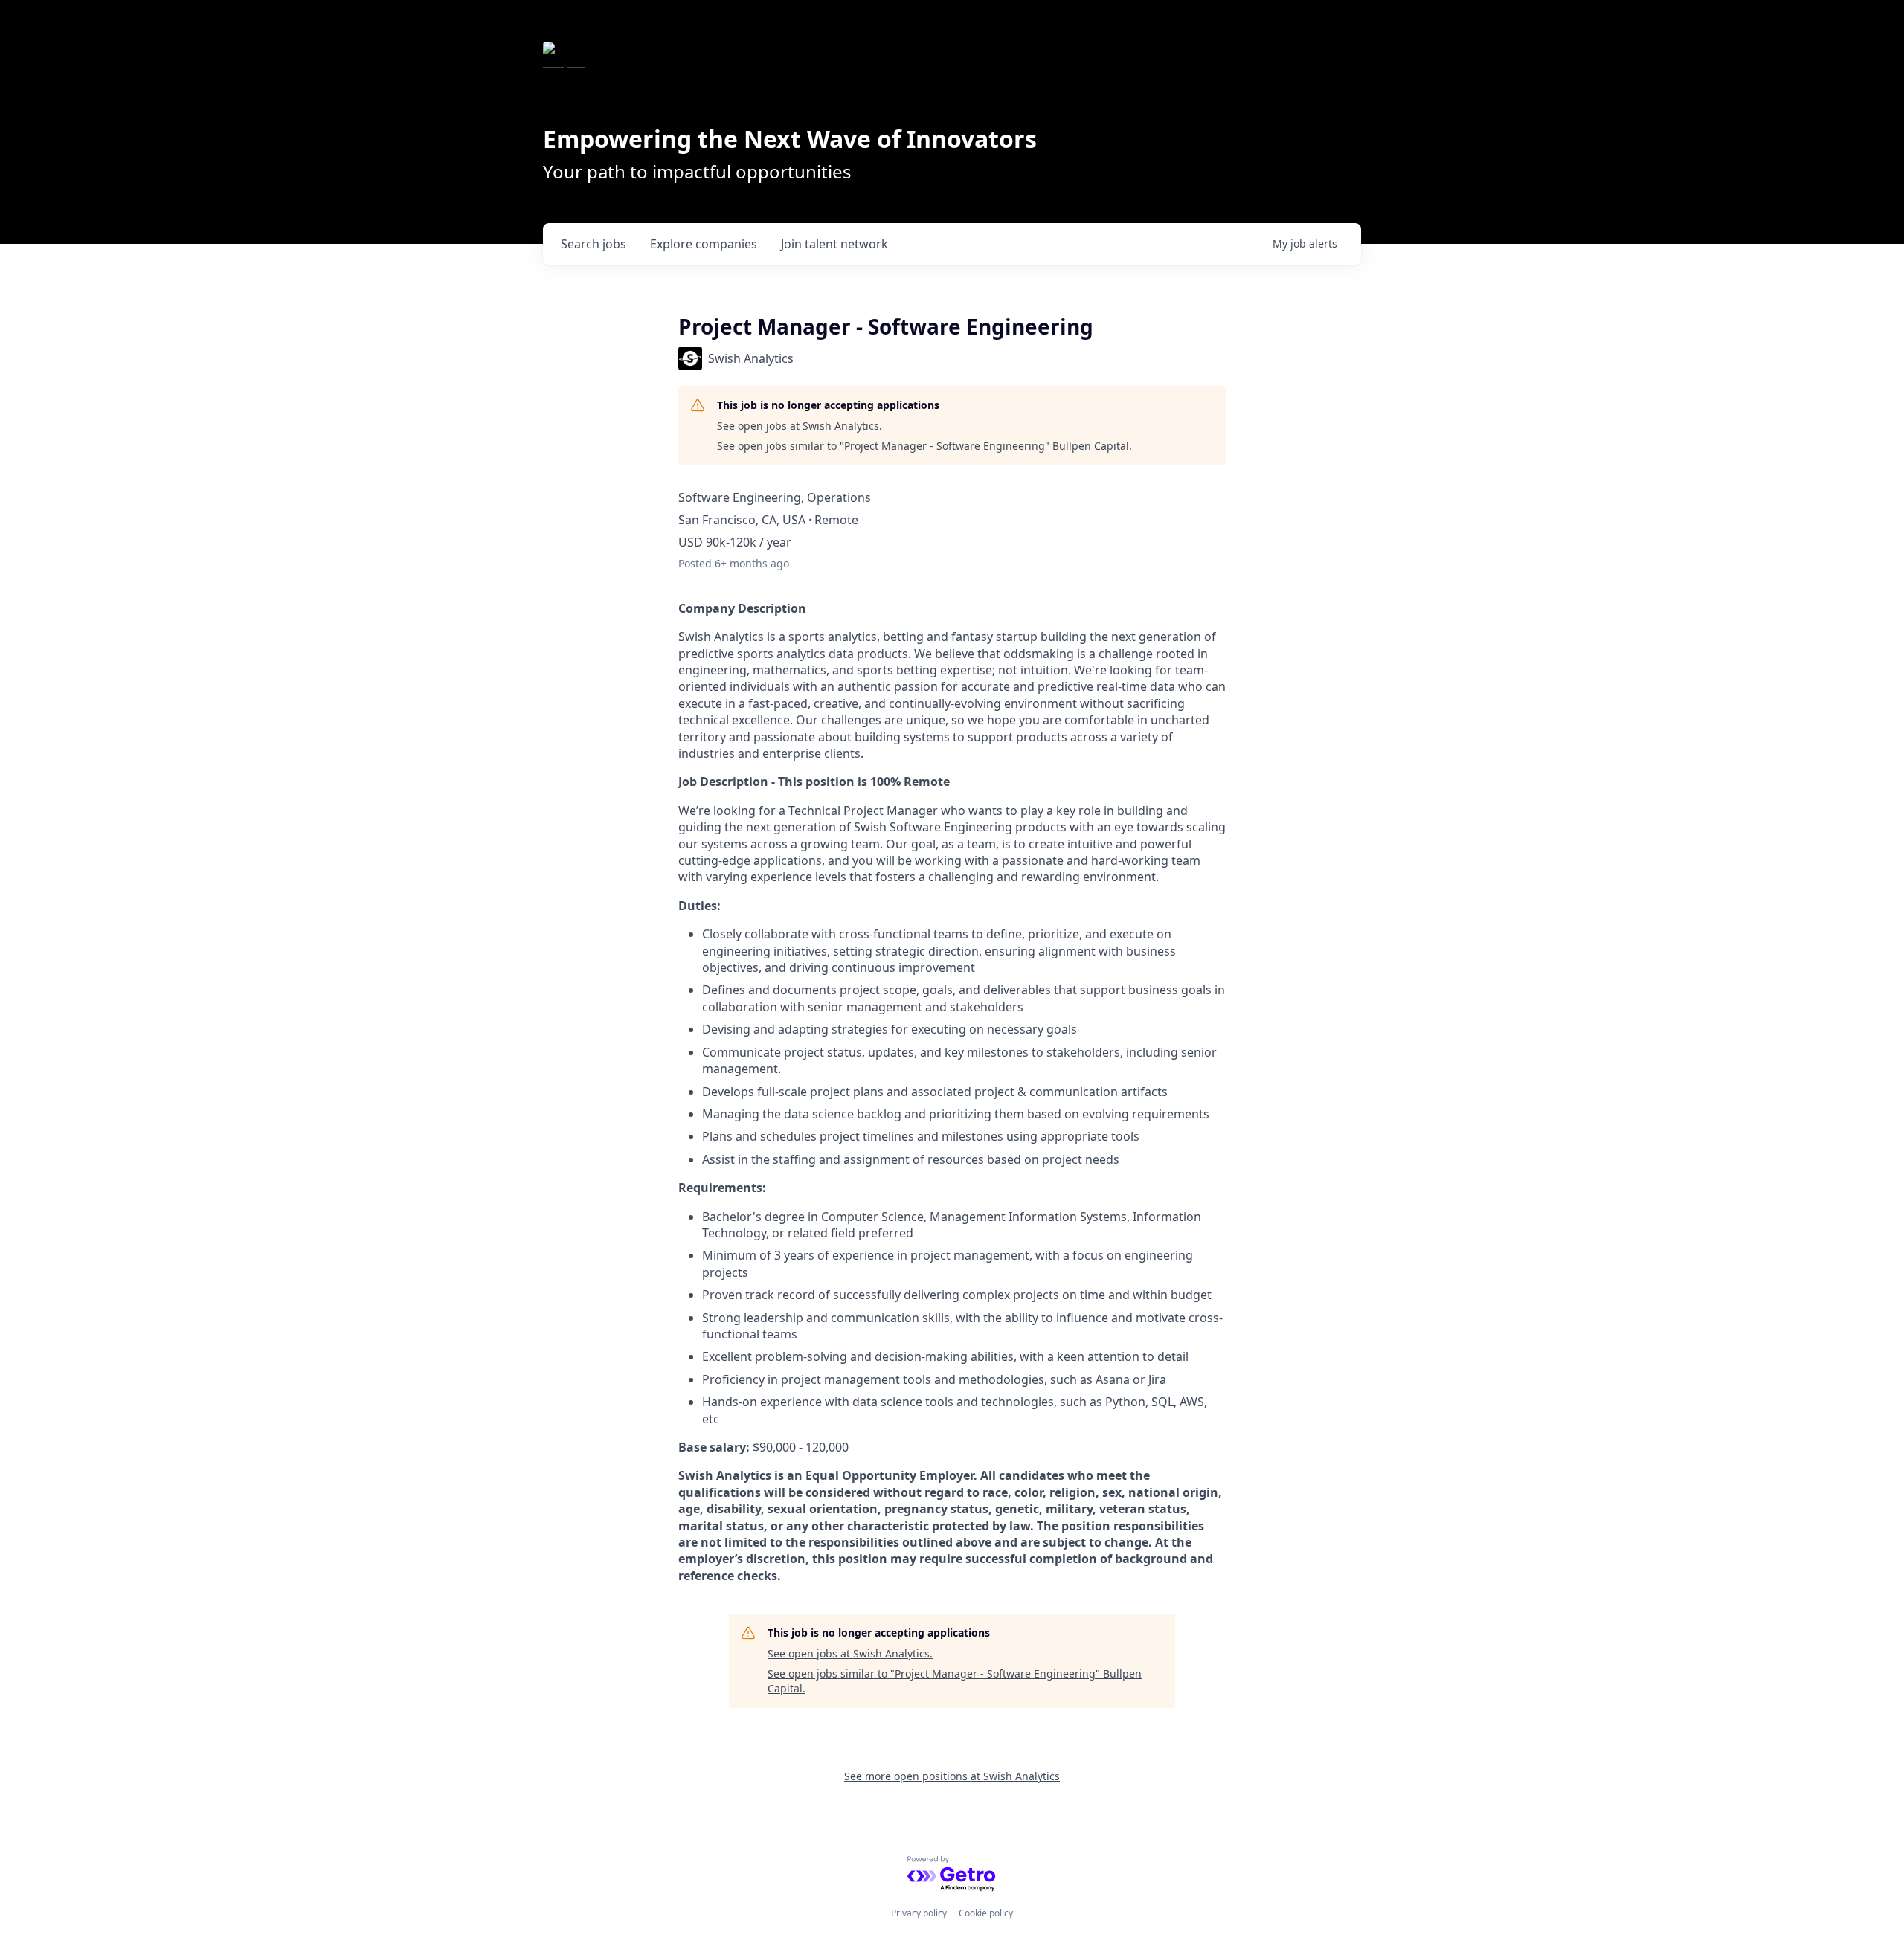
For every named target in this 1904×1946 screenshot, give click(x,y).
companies (704, 244)
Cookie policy (986, 1913)
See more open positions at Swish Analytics (952, 1776)
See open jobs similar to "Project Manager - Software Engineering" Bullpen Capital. (924, 446)
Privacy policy (919, 1913)
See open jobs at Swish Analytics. (800, 426)
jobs (594, 244)
